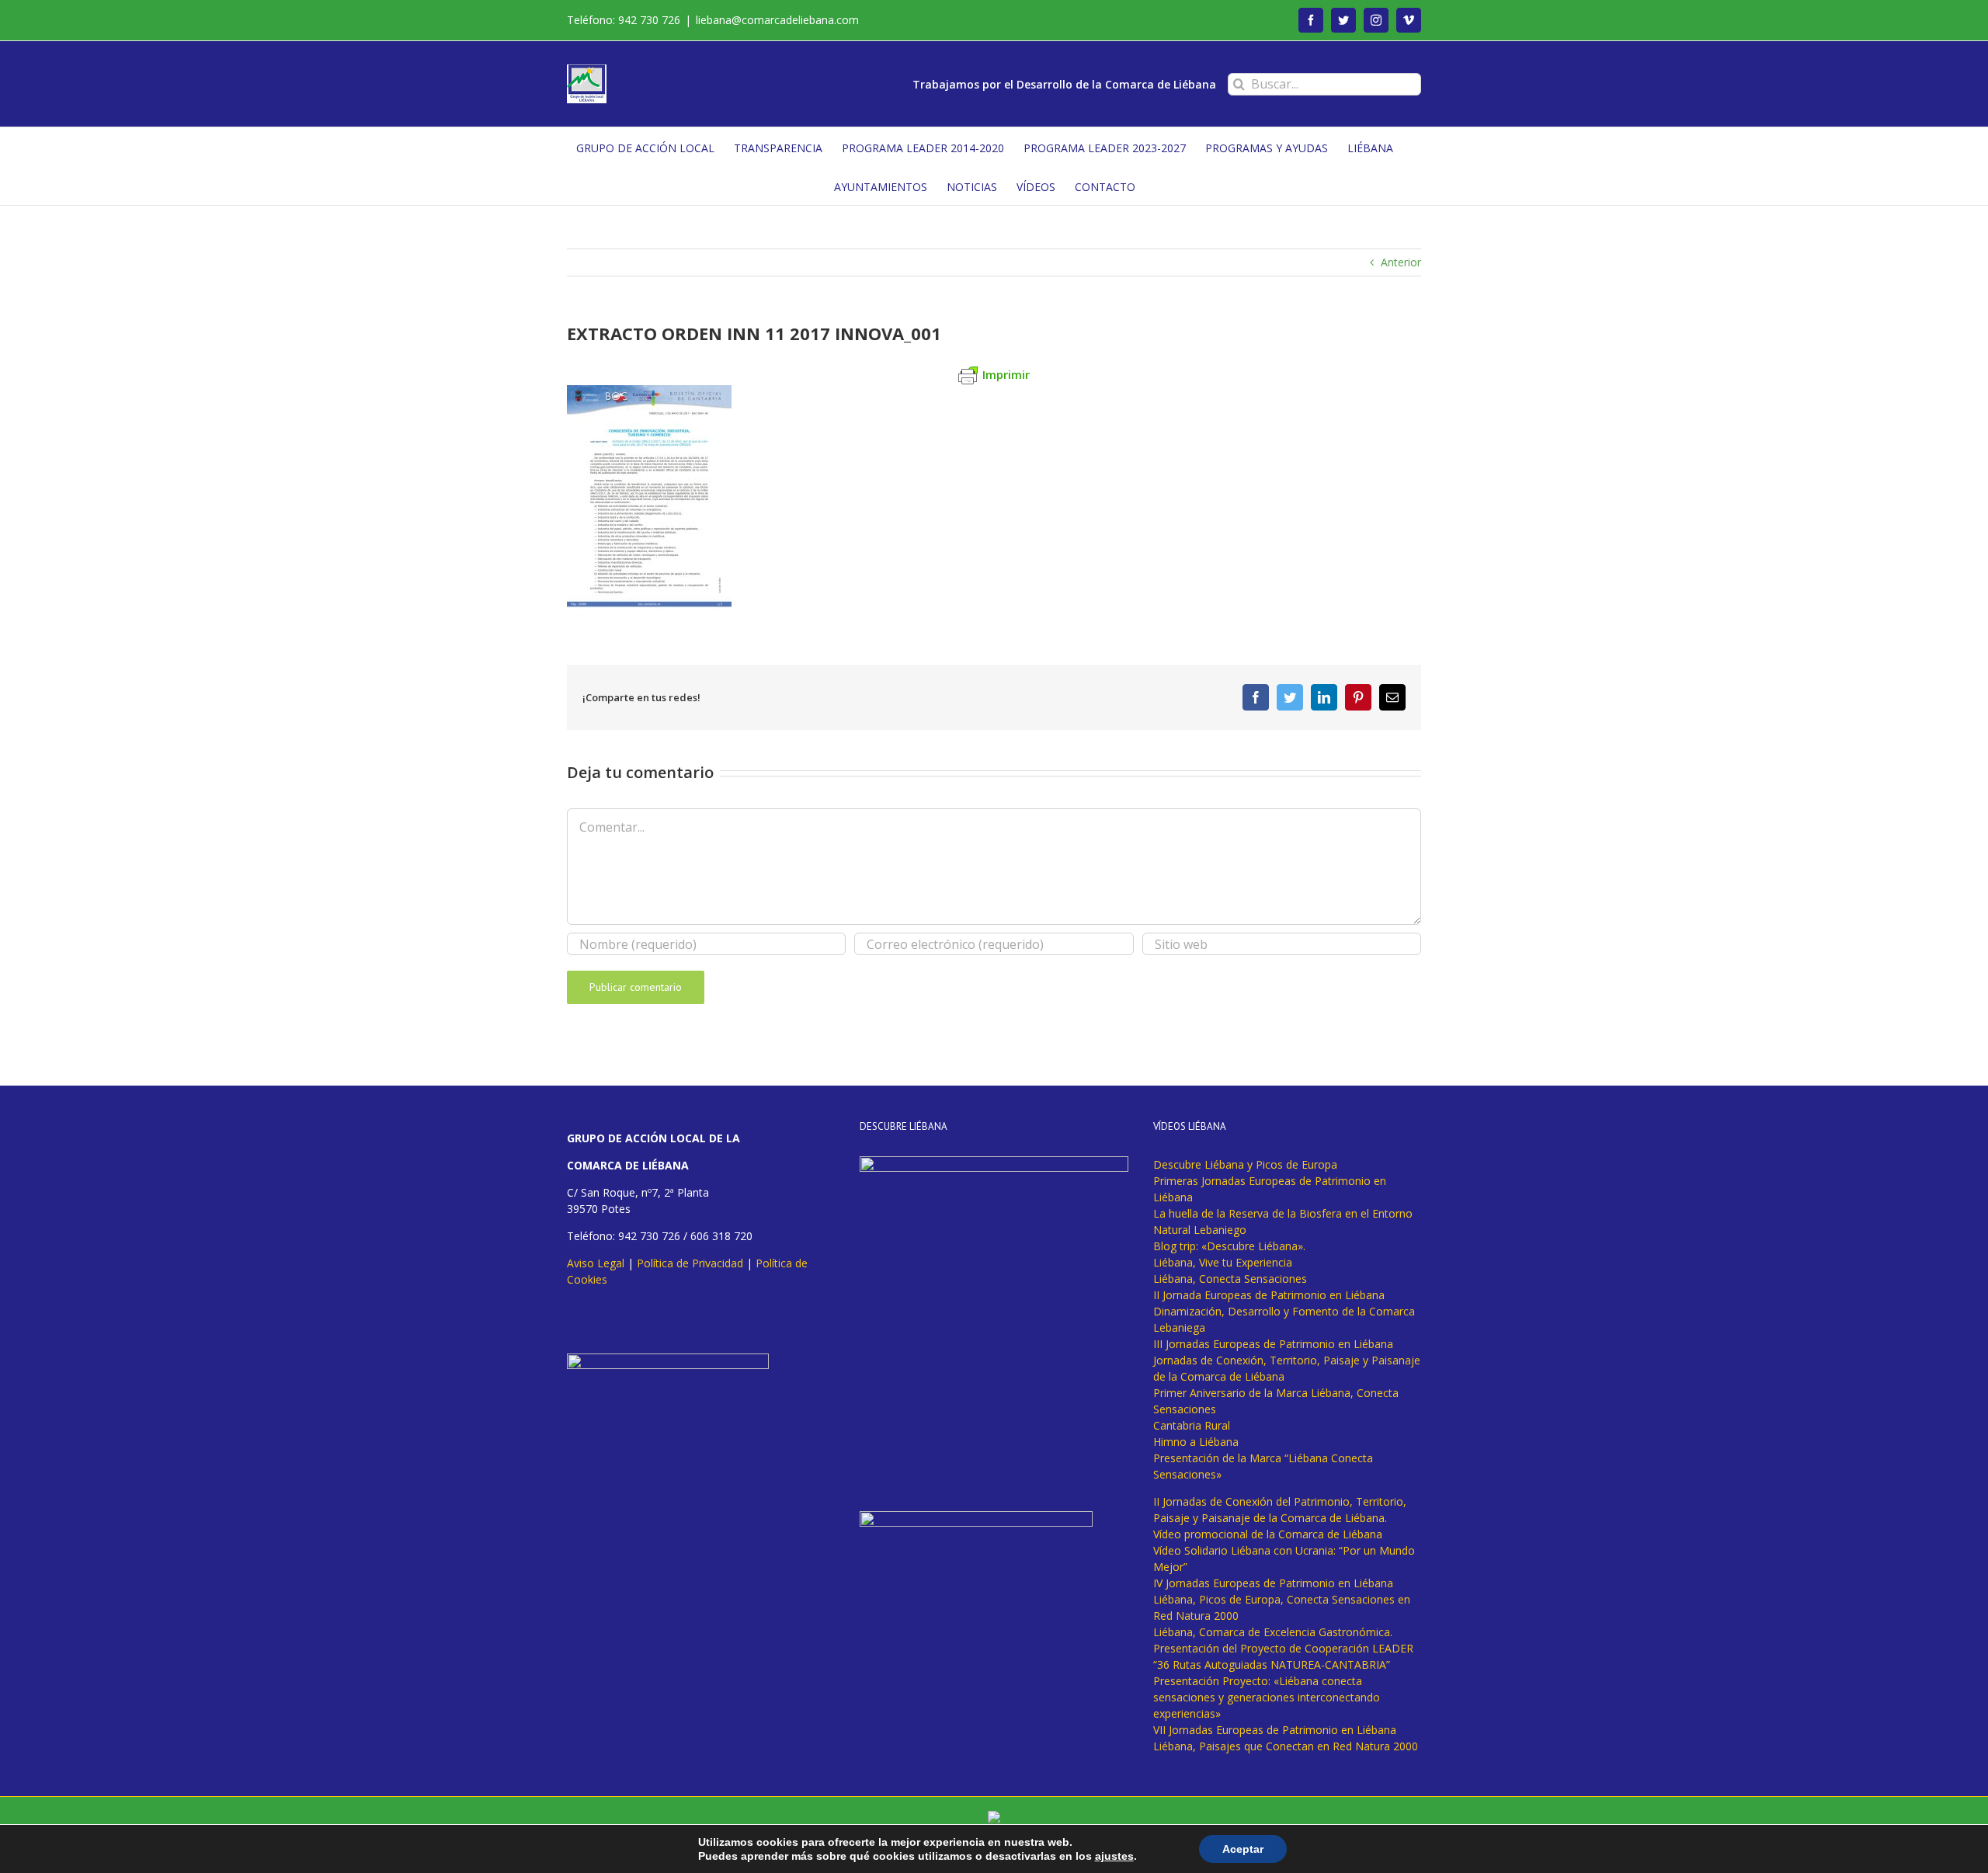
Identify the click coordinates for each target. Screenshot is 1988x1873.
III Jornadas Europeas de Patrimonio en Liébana (1273, 1344)
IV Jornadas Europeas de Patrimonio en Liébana (1273, 1583)
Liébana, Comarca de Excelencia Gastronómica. (1273, 1632)
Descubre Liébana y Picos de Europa (1245, 1164)
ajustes (1114, 1856)
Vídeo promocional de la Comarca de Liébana (1268, 1534)
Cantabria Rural (1192, 1425)
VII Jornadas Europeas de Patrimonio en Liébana (1275, 1730)
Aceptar (1243, 1849)
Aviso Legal (596, 1263)
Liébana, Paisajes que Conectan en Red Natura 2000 (1286, 1746)
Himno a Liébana (1196, 1442)
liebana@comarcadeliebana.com (777, 20)
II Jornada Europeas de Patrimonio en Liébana (1269, 1295)
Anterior (1401, 262)
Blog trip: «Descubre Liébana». (1229, 1246)
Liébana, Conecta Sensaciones (1230, 1279)
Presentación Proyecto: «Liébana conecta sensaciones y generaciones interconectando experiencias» (1267, 1697)
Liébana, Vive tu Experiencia (1223, 1262)
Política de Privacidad (690, 1263)
